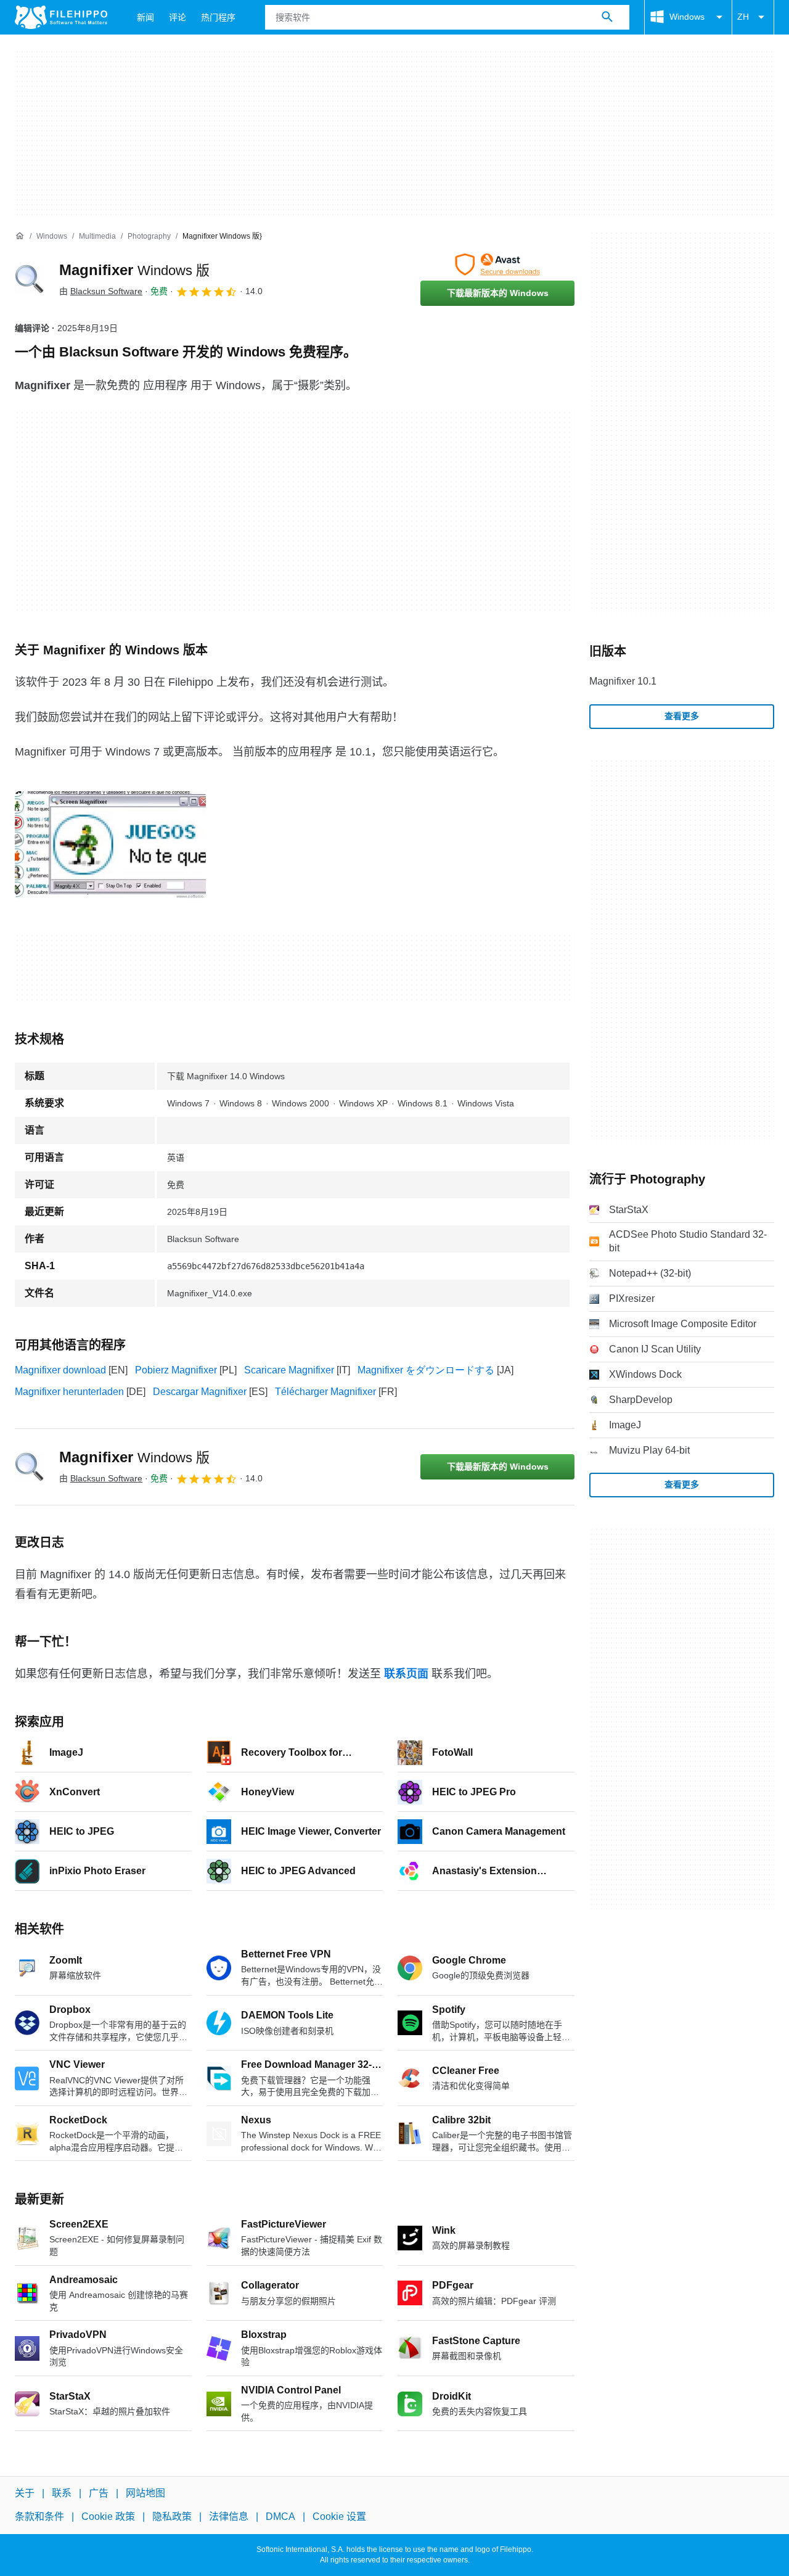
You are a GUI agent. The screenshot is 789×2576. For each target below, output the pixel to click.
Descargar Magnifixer (200, 1392)
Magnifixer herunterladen (69, 1392)
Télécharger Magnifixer (325, 1392)
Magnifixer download (60, 1370)
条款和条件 (39, 2516)
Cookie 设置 (339, 2516)
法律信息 (229, 2516)
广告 (99, 2493)
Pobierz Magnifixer (176, 1370)
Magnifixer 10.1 (623, 681)
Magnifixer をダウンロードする (426, 1370)
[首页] (20, 236)
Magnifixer (134, 270)
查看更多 (682, 716)
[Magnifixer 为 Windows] (30, 279)
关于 (25, 2493)
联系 (62, 2493)
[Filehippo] (61, 17)
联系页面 (406, 1674)
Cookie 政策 (108, 2516)
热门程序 (218, 17)
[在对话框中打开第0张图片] (110, 845)
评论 (178, 17)
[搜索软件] (607, 17)
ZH (743, 17)
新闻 (145, 17)
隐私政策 (172, 2516)
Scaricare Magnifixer (289, 1370)
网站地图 (145, 2493)
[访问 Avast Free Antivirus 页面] (497, 265)
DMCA (280, 2516)
